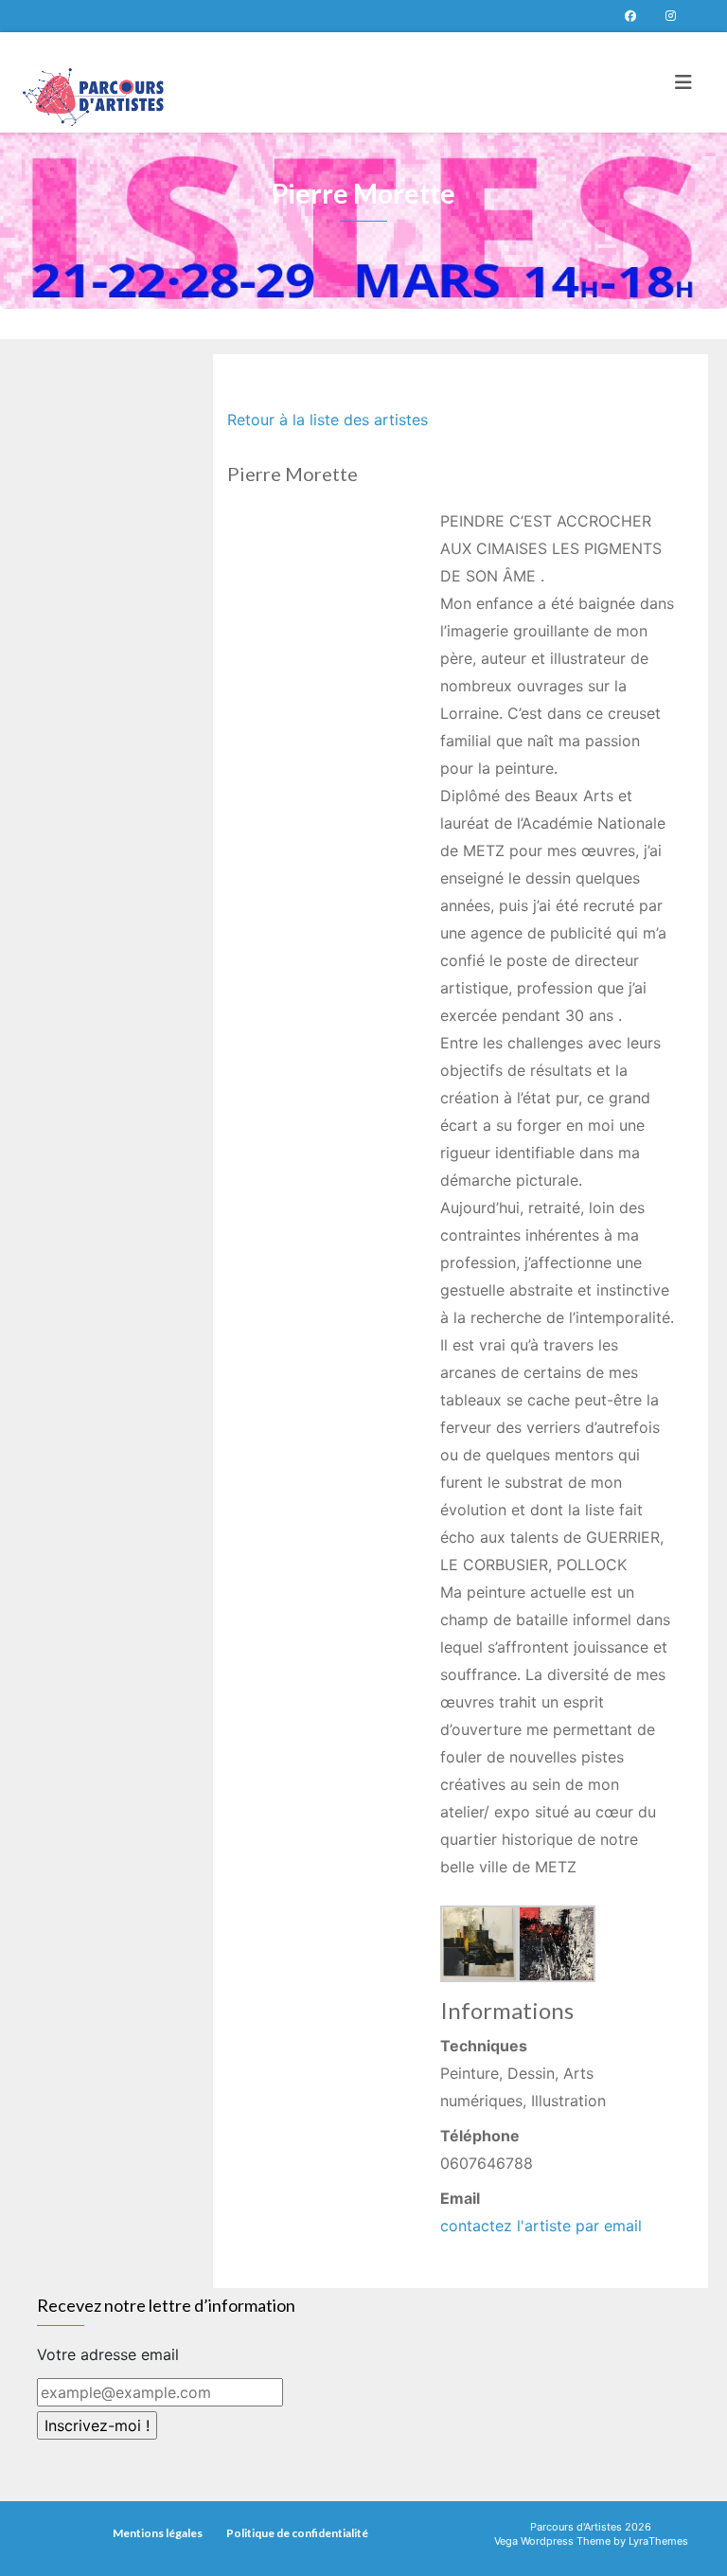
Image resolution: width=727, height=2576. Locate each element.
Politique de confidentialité (297, 2533)
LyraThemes (658, 2541)
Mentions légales (158, 2533)
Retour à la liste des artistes (328, 420)
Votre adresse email (108, 2354)
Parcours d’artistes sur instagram (670, 16)
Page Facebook (630, 16)
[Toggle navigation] (683, 82)
